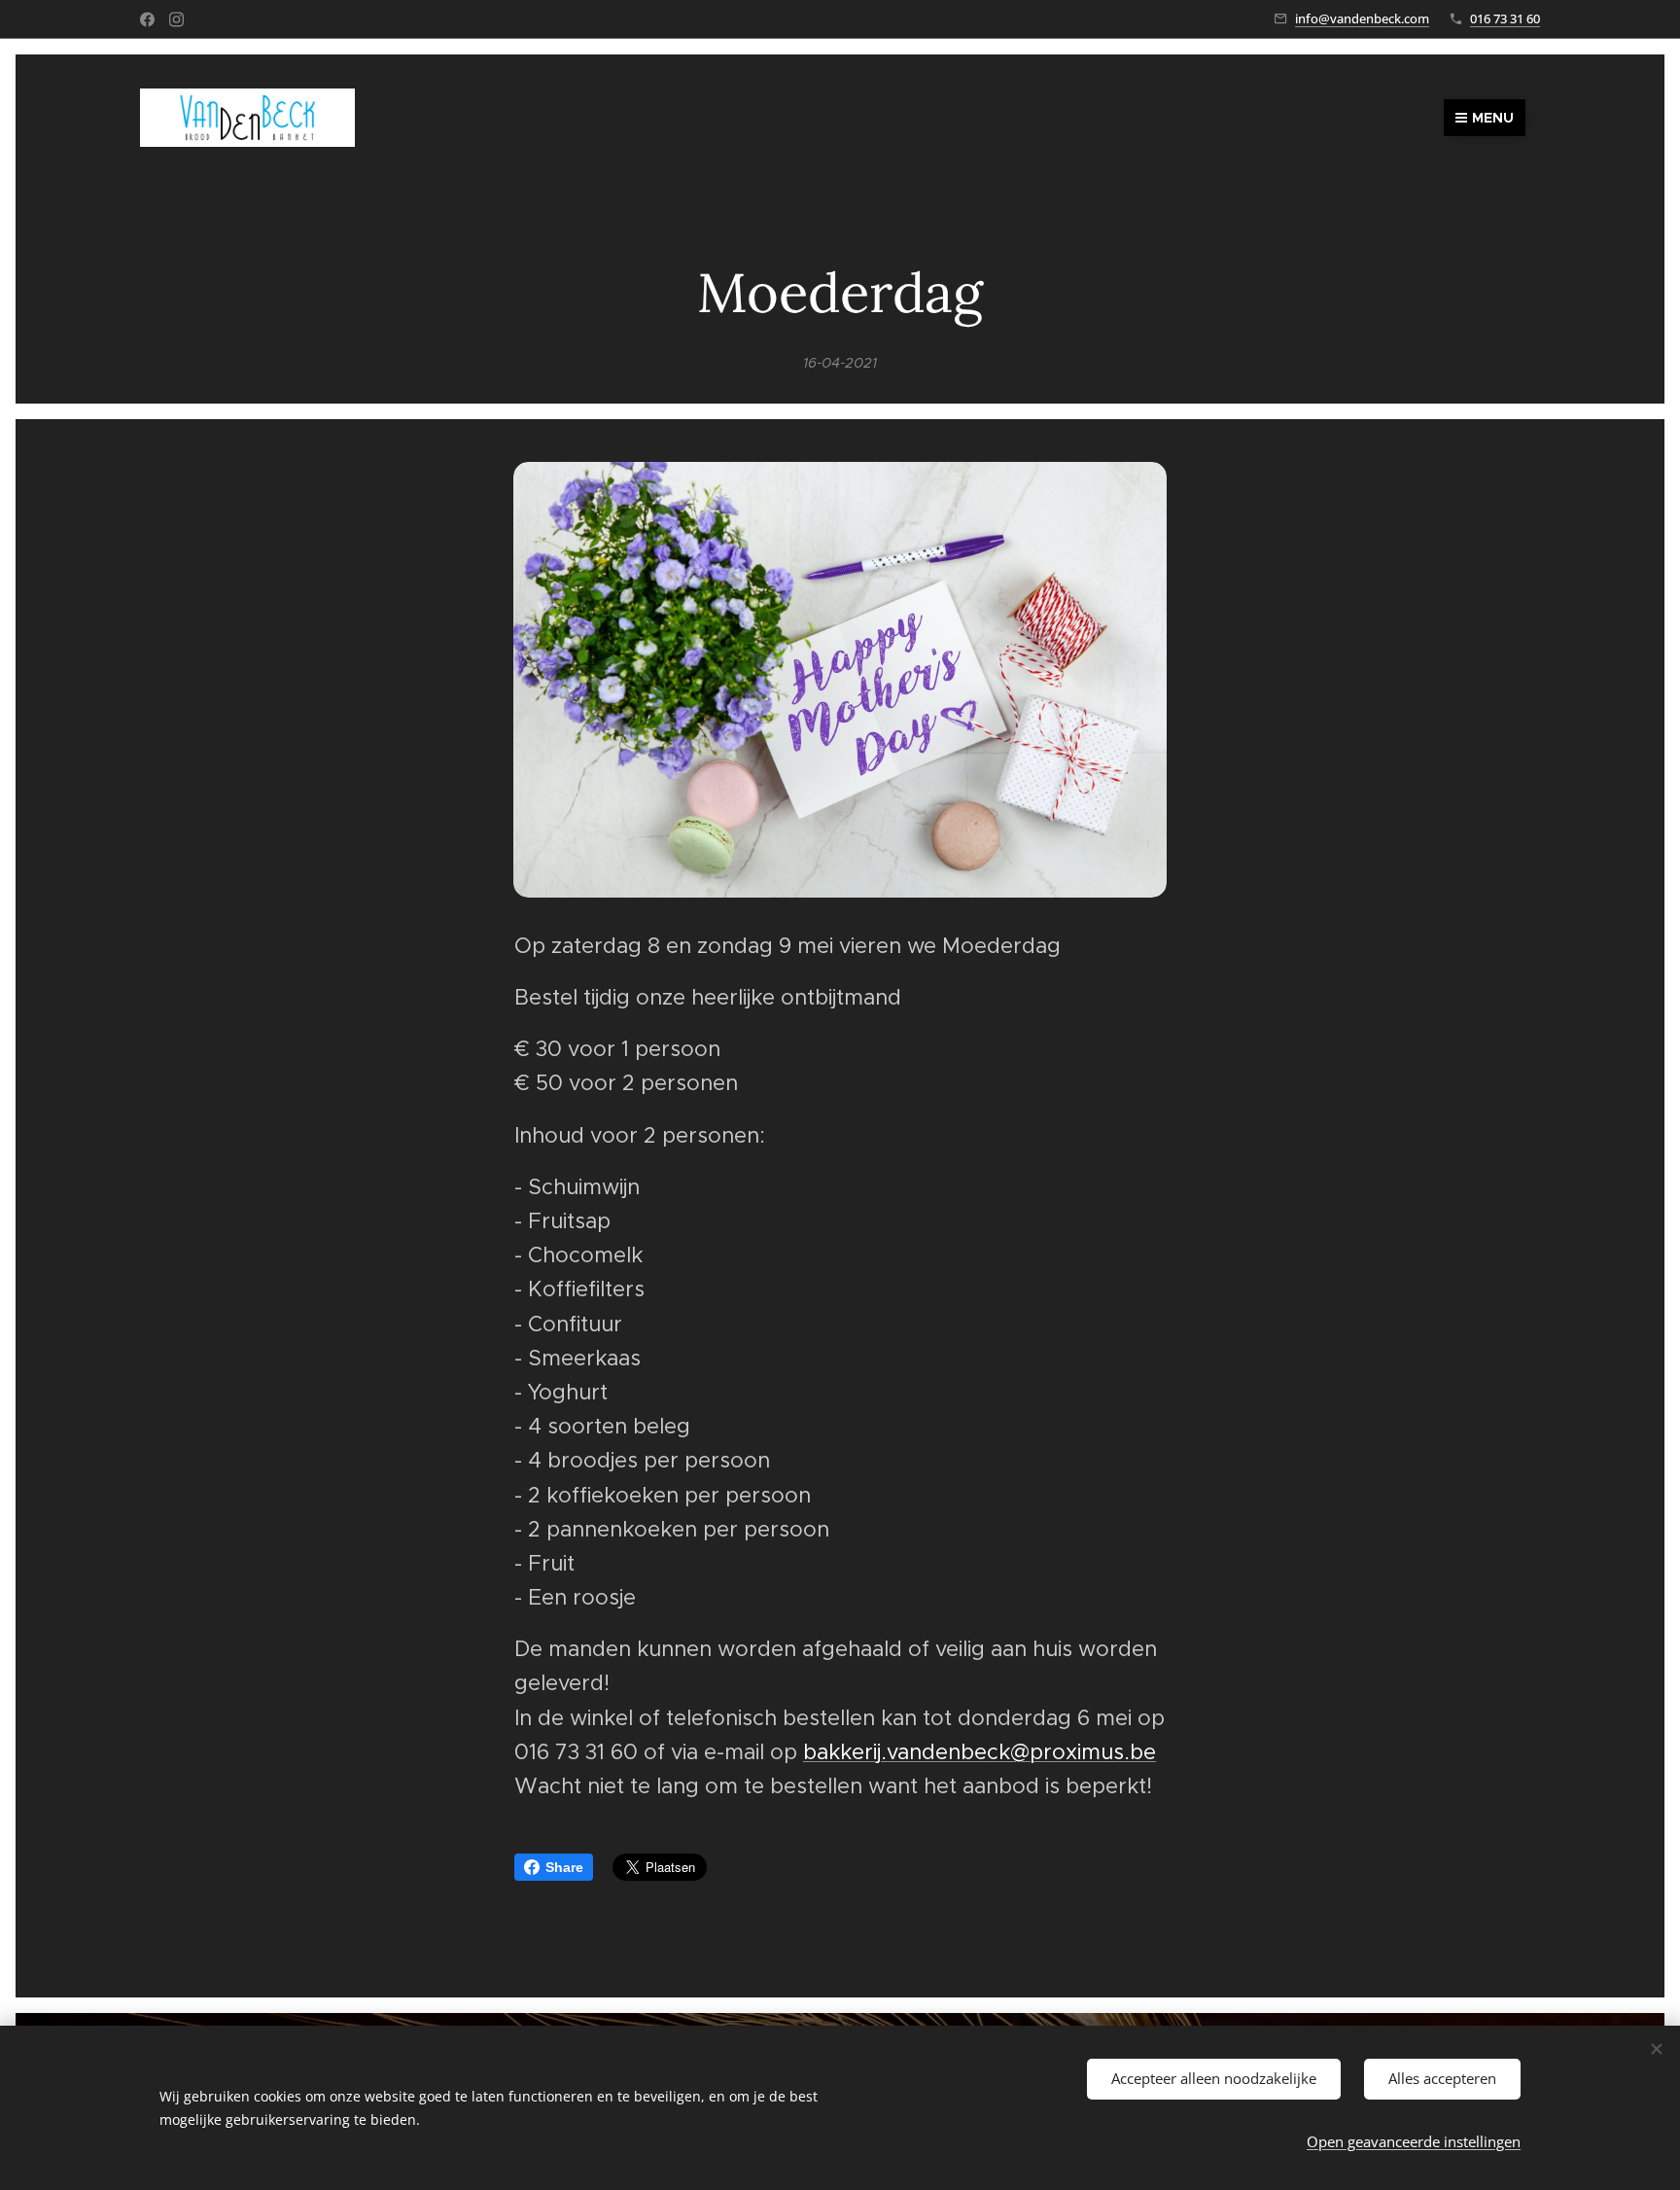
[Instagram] (176, 19)
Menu (1493, 118)
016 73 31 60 (1505, 18)
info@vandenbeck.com (1362, 18)
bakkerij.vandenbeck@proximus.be (980, 1752)
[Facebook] (147, 19)
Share (564, 1867)
